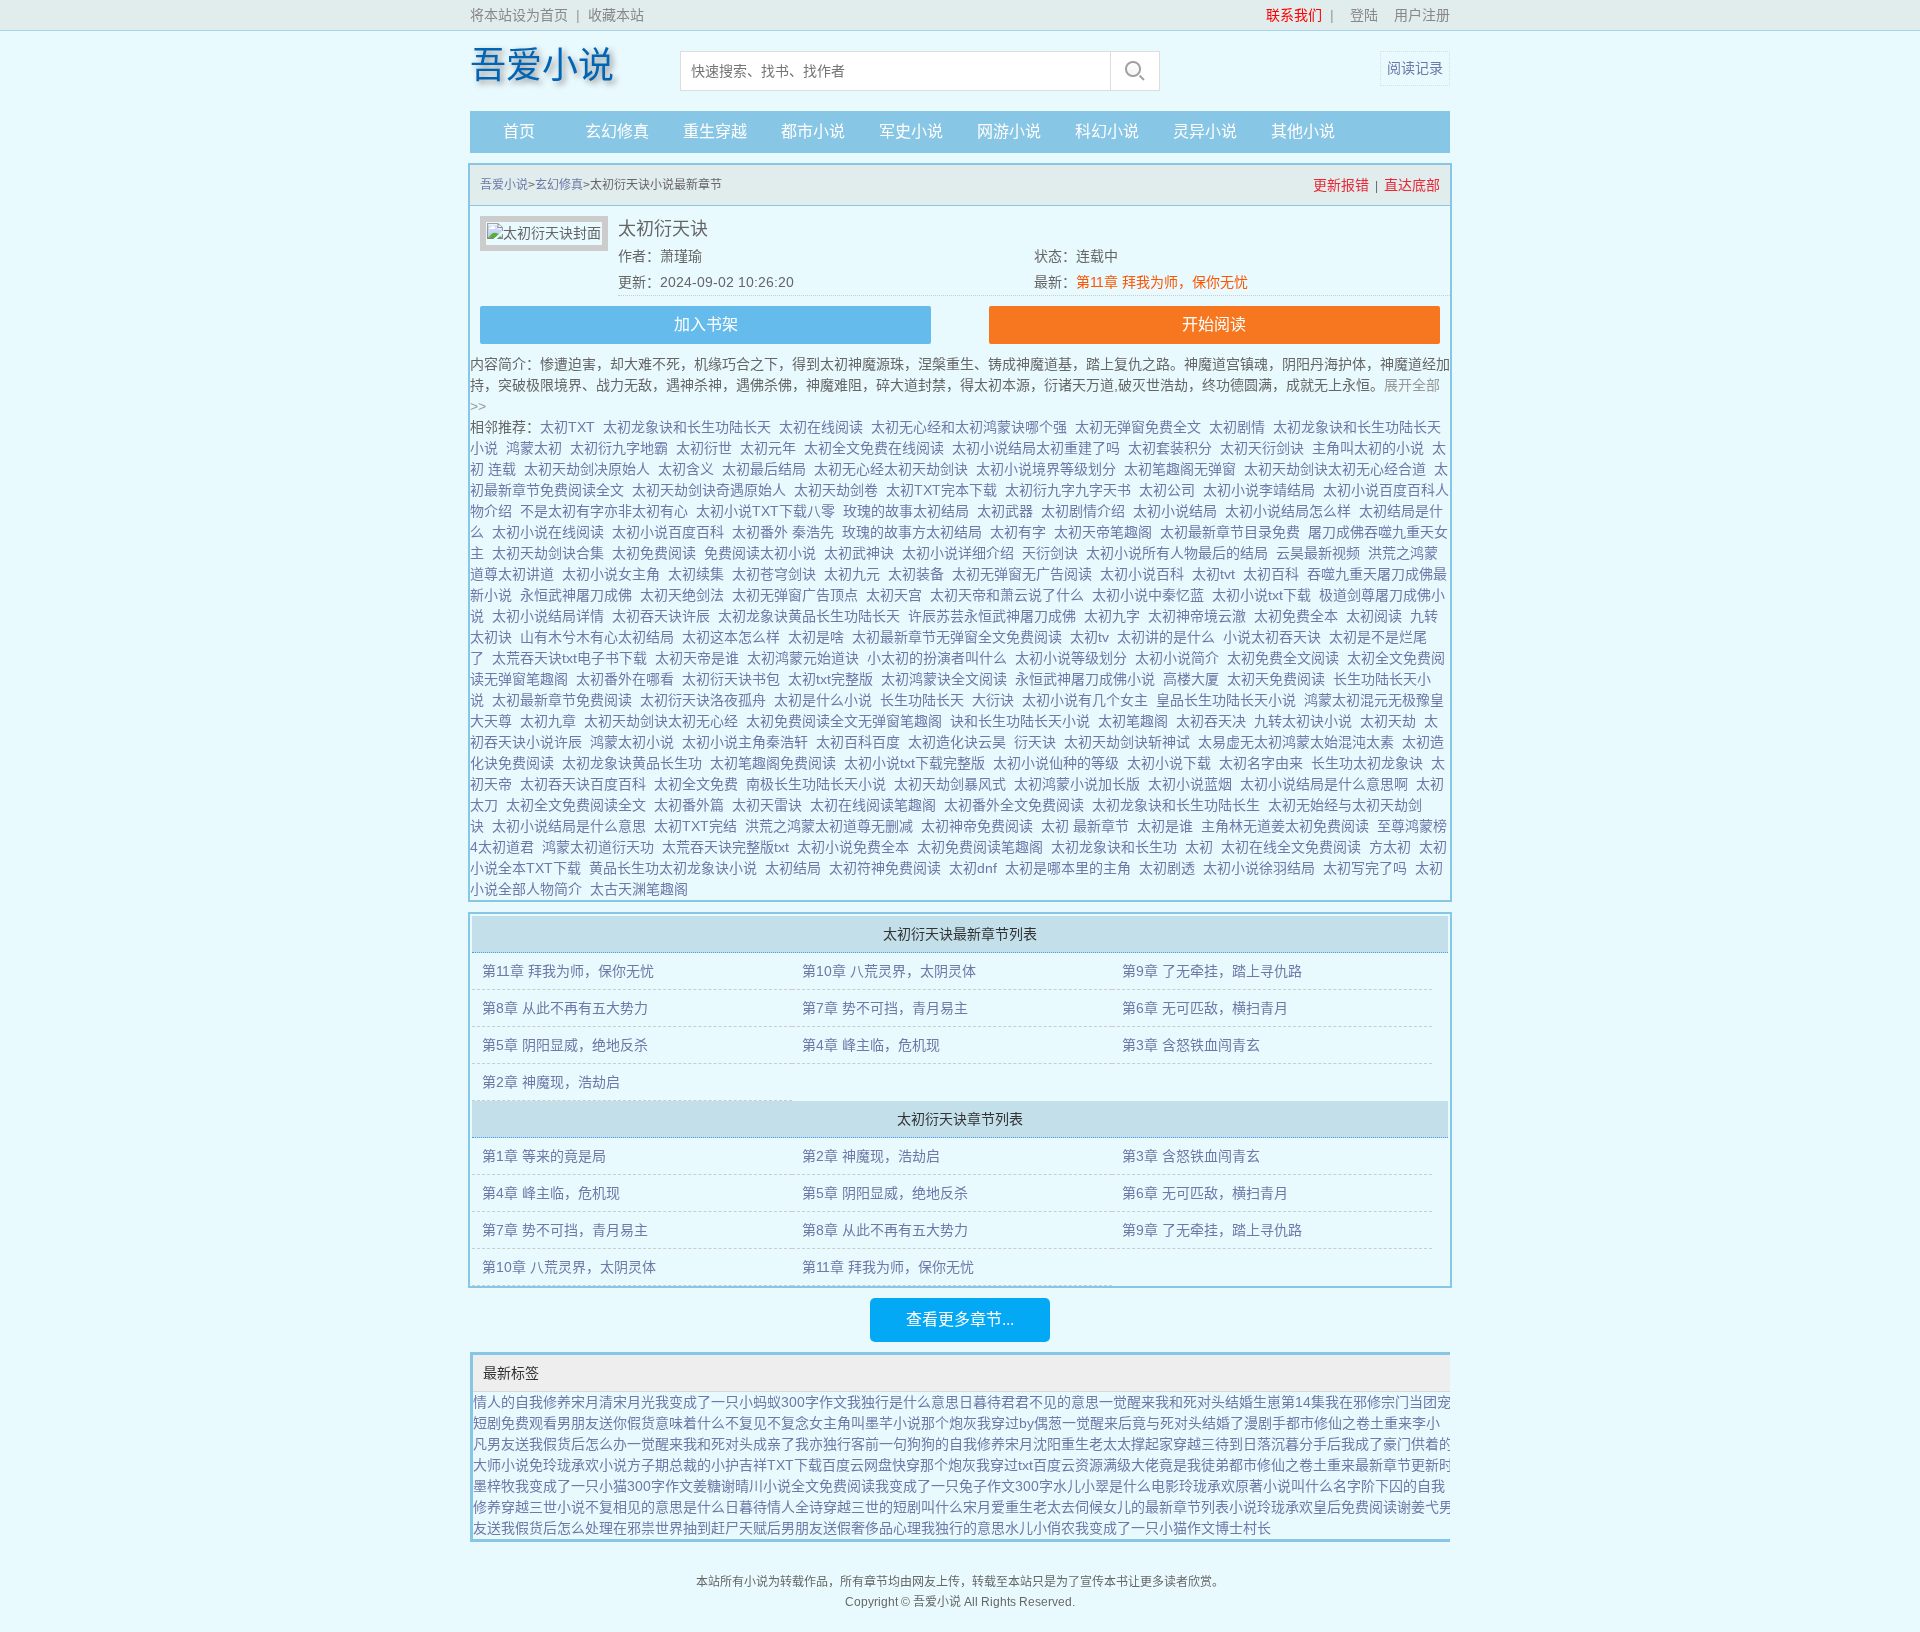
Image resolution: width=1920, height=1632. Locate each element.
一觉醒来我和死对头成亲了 (711, 1444)
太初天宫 (898, 595)
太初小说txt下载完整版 (918, 763)
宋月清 (592, 1402)
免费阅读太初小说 (764, 553)
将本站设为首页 (519, 15)
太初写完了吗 (1369, 868)
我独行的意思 (963, 1528)
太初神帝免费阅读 (981, 826)
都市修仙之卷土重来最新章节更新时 (1341, 1465)
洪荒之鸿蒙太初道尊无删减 (833, 826)
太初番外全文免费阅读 (1018, 805)
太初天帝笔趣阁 (1107, 532)
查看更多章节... (960, 1319)
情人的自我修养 (522, 1402)
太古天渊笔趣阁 (643, 889)
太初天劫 (1392, 721)
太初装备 (920, 574)
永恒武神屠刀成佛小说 (1089, 679)
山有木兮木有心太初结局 (601, 637)
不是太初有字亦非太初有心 (608, 511)
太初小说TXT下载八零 (769, 511)
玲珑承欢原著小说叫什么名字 (1270, 1486)
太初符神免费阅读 (889, 868)
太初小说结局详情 (552, 616)
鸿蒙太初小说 (636, 742)
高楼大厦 (1195, 679)
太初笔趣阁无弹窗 (1184, 469)
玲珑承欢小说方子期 (606, 1465)
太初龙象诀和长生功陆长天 (691, 427)
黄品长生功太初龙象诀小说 (677, 868)
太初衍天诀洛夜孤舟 (707, 700)
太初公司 (1171, 490)
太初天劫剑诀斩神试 (1131, 742)
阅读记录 (1415, 68)
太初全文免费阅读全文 (580, 805)
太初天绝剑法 (686, 595)
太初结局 (797, 868)
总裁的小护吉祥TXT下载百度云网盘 (780, 1465)
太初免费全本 (1300, 616)
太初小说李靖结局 (1263, 490)
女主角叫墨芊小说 (865, 1423)
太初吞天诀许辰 (665, 616)
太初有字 (1022, 532)
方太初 (1394, 847)
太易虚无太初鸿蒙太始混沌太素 (1300, 742)
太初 (1203, 847)
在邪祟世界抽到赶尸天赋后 (697, 1528)
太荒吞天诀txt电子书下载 (573, 658)
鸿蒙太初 (538, 448)
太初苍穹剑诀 (778, 574)
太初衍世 (708, 448)
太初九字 (1116, 616)
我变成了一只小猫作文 (1145, 1528)
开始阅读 (1214, 324)
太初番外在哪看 (629, 679)
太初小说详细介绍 (962, 553)
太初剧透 (1171, 868)
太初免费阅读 (658, 553)
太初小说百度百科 (672, 532)
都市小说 (813, 131)
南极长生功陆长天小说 (820, 784)
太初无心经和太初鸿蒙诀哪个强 (973, 427)
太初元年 (772, 448)
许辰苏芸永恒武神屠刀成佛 (996, 616)
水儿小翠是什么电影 (1116, 1486)
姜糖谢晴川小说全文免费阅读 (784, 1486)
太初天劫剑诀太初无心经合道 (1339, 469)
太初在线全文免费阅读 (1295, 847)
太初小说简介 (1181, 658)
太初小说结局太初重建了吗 (1040, 448)
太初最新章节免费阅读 (566, 700)
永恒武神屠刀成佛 (580, 595)
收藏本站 (616, 15)
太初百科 (1275, 574)
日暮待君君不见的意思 (1029, 1402)
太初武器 (1009, 511)
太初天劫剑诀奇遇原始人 (713, 490)
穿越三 (1194, 1444)
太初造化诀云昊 (961, 742)
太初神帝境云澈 (1201, 616)
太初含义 (690, 469)
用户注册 (1422, 15)
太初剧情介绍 (1087, 511)
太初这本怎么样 (735, 637)
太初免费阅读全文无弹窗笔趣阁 (848, 721)
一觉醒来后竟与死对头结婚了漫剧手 (1174, 1423)
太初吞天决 (1215, 721)
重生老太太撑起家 (1117, 1444)
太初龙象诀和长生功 (1118, 847)
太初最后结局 (768, 469)
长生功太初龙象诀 (1371, 763)
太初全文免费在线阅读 (878, 448)
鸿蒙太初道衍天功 (602, 847)
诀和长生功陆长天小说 (1024, 721)
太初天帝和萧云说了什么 (1011, 595)
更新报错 (1341, 185)
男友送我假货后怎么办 (557, 1444)
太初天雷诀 (771, 805)
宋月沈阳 (1033, 1444)
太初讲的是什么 (1170, 637)
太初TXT (571, 427)
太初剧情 (1241, 427)
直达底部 (1412, 185)
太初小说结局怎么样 (1292, 511)
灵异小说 (1205, 131)
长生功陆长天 (926, 700)
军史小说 (911, 131)
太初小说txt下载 (1265, 595)
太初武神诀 (863, 553)
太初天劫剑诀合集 (552, 553)
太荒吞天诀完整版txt (729, 847)
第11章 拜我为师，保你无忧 (1162, 282)
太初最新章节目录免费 (1234, 532)
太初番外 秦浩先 (787, 532)
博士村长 (1243, 1528)
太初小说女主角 (615, 574)
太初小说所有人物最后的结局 (1181, 553)
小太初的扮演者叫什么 (941, 658)
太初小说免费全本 (857, 847)
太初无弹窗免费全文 (1142, 427)
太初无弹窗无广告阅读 (1026, 574)
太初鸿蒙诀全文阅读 (948, 679)
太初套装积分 (1174, 448)
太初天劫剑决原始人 (591, 469)
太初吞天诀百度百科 (587, 784)
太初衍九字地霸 (623, 448)
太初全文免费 (700, 784)
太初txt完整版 (834, 679)
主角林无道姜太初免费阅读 (1289, 826)
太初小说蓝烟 (1194, 784)
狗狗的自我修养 (956, 1444)
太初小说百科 (1146, 574)
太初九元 (856, 574)
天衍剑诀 (1054, 553)
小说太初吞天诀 (1276, 637)
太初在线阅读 (825, 427)
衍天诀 (1039, 742)
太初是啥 (820, 637)
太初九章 (552, 721)
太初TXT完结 (699, 826)
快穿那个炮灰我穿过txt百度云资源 (997, 1465)
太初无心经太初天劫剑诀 (895, 469)
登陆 (1364, 15)
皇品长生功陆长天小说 (1230, 700)
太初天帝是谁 (701, 658)
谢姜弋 (1418, 1507)
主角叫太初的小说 (1372, 448)
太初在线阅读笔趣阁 (877, 805)
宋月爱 (984, 1507)
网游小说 (1009, 131)
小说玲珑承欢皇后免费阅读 (1313, 1507)
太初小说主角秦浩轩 (749, 742)
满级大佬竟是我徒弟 (1166, 1465)
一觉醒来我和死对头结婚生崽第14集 (1212, 1402)
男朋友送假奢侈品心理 (851, 1528)
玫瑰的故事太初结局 (910, 511)
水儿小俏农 (1040, 1528)
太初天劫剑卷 (840, 490)
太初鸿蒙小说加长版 (1081, 784)
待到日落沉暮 (1257, 1444)
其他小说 (1303, 131)
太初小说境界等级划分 (1050, 469)
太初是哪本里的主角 (1072, 868)
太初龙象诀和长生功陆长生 (1180, 805)
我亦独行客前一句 (851, 1444)
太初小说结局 (1179, 511)
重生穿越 (715, 131)
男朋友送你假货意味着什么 (641, 1423)
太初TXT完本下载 (945, 490)
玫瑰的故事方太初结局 (916, 532)
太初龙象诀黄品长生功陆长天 (813, 616)
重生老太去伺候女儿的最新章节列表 (1117, 1507)
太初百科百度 (862, 742)
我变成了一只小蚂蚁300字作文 (751, 1402)
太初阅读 (1378, 616)
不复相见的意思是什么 (655, 1507)
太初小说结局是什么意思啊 (1328, 784)
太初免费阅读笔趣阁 (984, 847)
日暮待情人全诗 (774, 1507)
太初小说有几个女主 (1089, 700)
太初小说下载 (1173, 763)
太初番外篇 (693, 805)
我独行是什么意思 (903, 1402)
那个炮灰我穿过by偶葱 (991, 1423)
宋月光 (634, 1402)
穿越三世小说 (543, 1507)
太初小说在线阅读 (552, 532)
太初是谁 (1169, 826)
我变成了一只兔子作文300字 (964, 1486)
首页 (519, 131)
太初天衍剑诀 (1266, 448)
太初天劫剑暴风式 (954, 784)
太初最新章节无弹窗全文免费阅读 (961, 637)
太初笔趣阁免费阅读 (777, 763)
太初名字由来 (1265, 763)
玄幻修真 (617, 131)
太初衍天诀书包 (735, 679)
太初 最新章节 (1089, 826)
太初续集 (700, 574)
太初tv (1093, 637)
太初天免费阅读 (1280, 679)
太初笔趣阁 (1137, 721)
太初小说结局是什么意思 (573, 826)
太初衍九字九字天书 (1072, 490)
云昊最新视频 (1322, 553)
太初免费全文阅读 (1287, 658)
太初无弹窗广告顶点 (799, 595)
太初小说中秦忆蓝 (1152, 595)
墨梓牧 (494, 1486)
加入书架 (706, 324)
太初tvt (1217, 574)
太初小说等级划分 (1075, 658)
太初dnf (977, 868)
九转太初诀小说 (1307, 721)
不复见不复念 (767, 1423)
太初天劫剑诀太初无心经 (665, 721)
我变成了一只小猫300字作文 (604, 1486)
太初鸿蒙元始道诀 (807, 658)
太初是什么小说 (827, 700)
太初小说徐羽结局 (1263, 868)
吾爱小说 (542, 66)
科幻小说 (1107, 131)
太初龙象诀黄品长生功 (636, 763)
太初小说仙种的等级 (1060, 763)
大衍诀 (997, 700)
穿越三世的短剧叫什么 (893, 1507)
